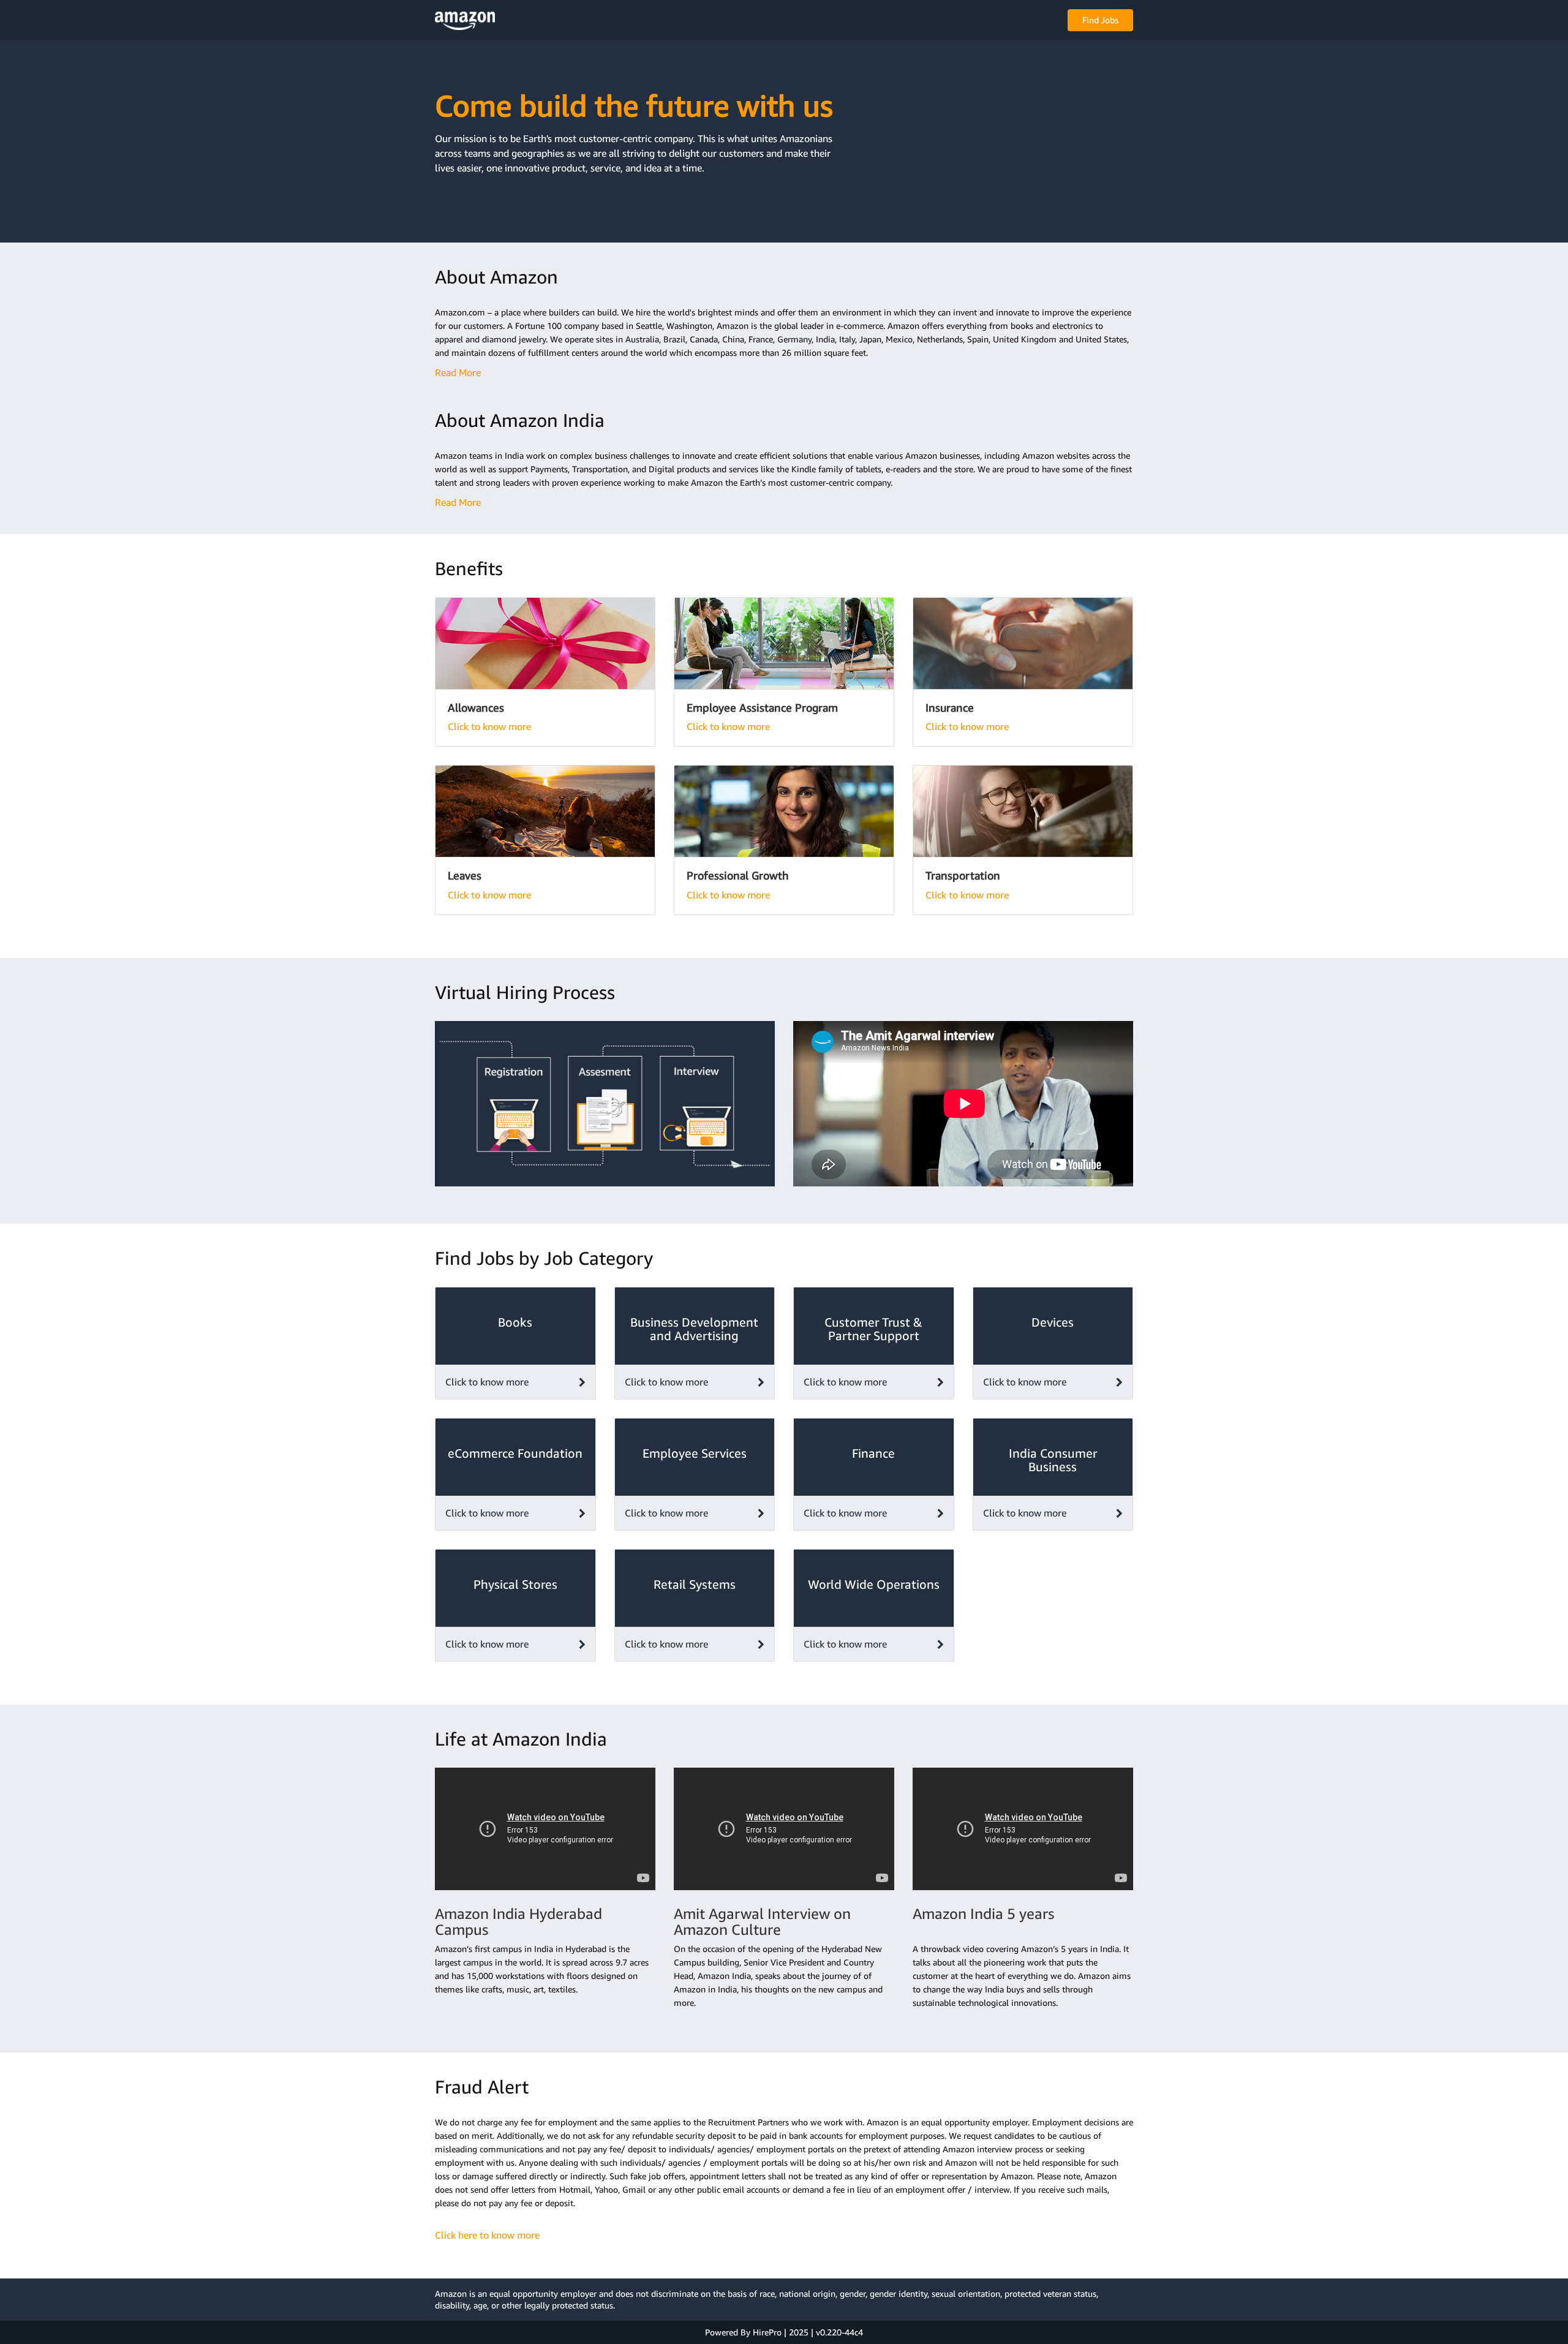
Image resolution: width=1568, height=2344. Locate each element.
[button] (465, 20)
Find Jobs (1100, 20)
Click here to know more (487, 2235)
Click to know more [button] (487, 1382)
